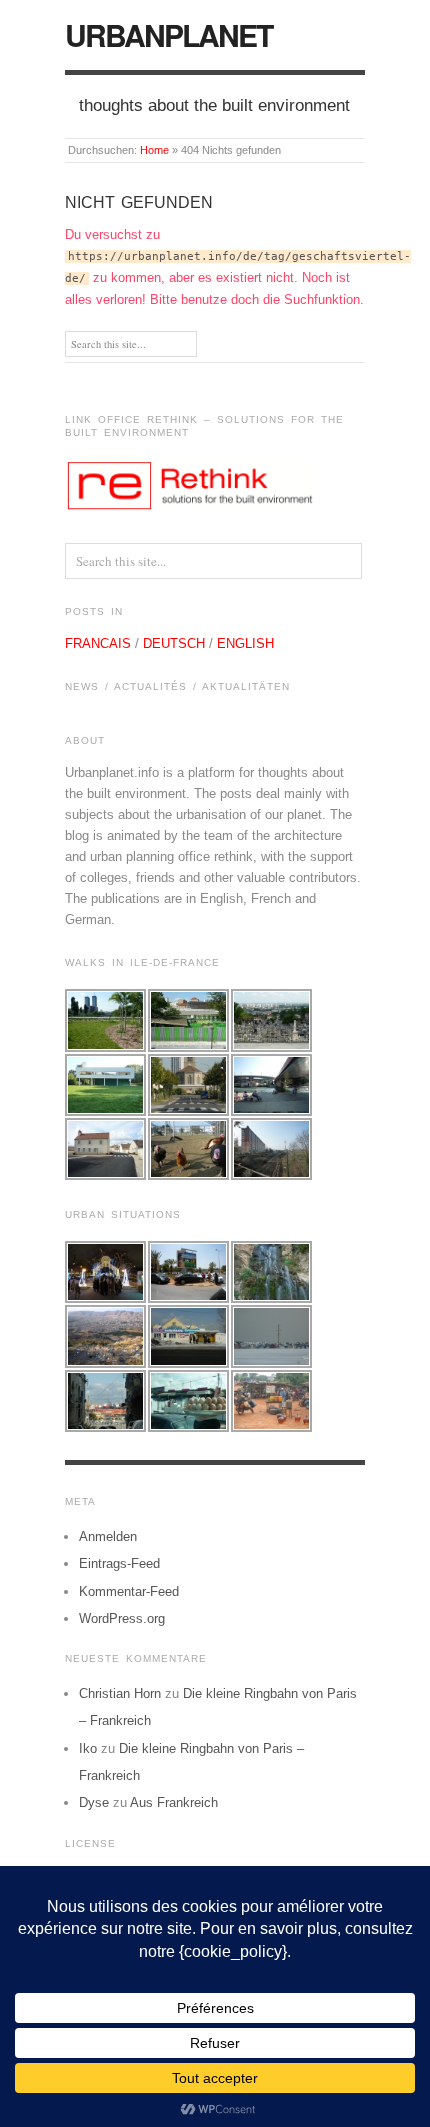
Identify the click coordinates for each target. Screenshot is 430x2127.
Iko (88, 1748)
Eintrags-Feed (119, 1563)
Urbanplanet (168, 34)
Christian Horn (120, 1693)
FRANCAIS (98, 643)
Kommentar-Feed (129, 1591)
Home (154, 150)
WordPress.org (122, 1618)
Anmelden (108, 1536)
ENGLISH (245, 643)
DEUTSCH (174, 643)
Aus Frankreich (174, 1802)
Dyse (94, 1802)
